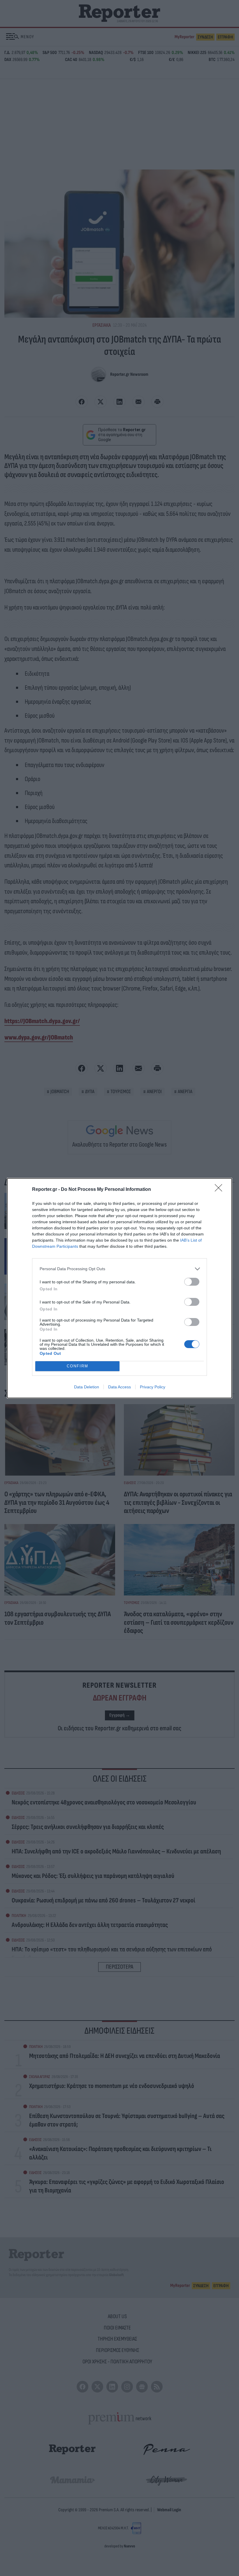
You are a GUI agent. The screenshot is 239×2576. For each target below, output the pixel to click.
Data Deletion (87, 1387)
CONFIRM (78, 1366)
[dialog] (119, 1288)
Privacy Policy (153, 1387)
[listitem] (119, 1269)
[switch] (192, 1282)
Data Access (119, 1387)
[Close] (220, 1190)
